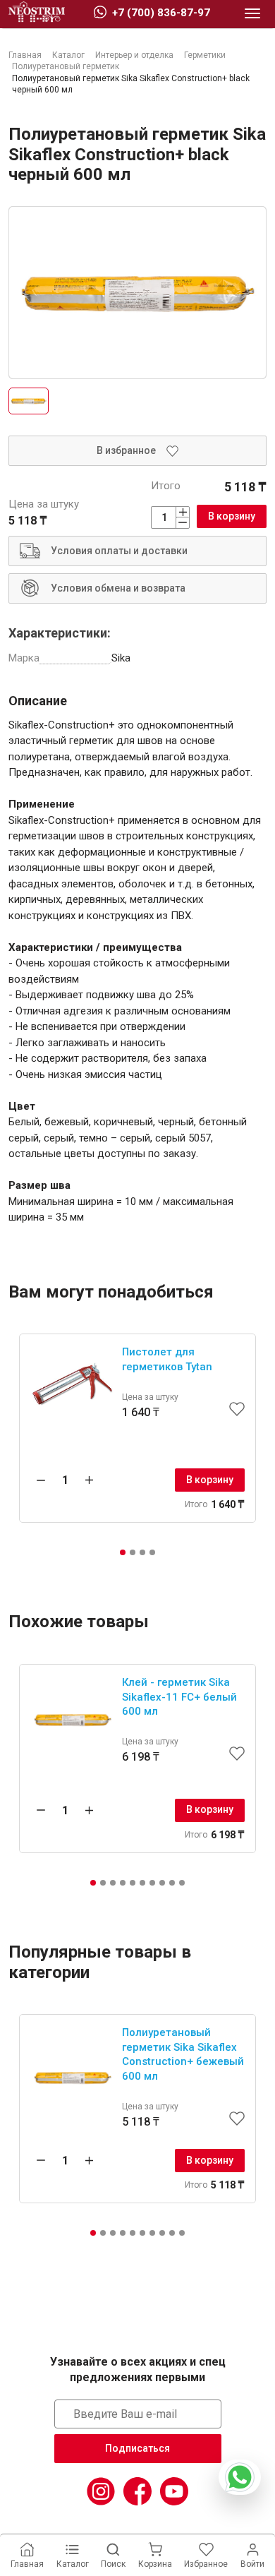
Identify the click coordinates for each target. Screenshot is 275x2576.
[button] (123, 1552)
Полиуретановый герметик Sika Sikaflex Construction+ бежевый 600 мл (183, 2054)
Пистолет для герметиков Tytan (167, 1359)
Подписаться (137, 2448)
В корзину (232, 516)
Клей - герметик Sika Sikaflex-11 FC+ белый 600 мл (179, 1697)
